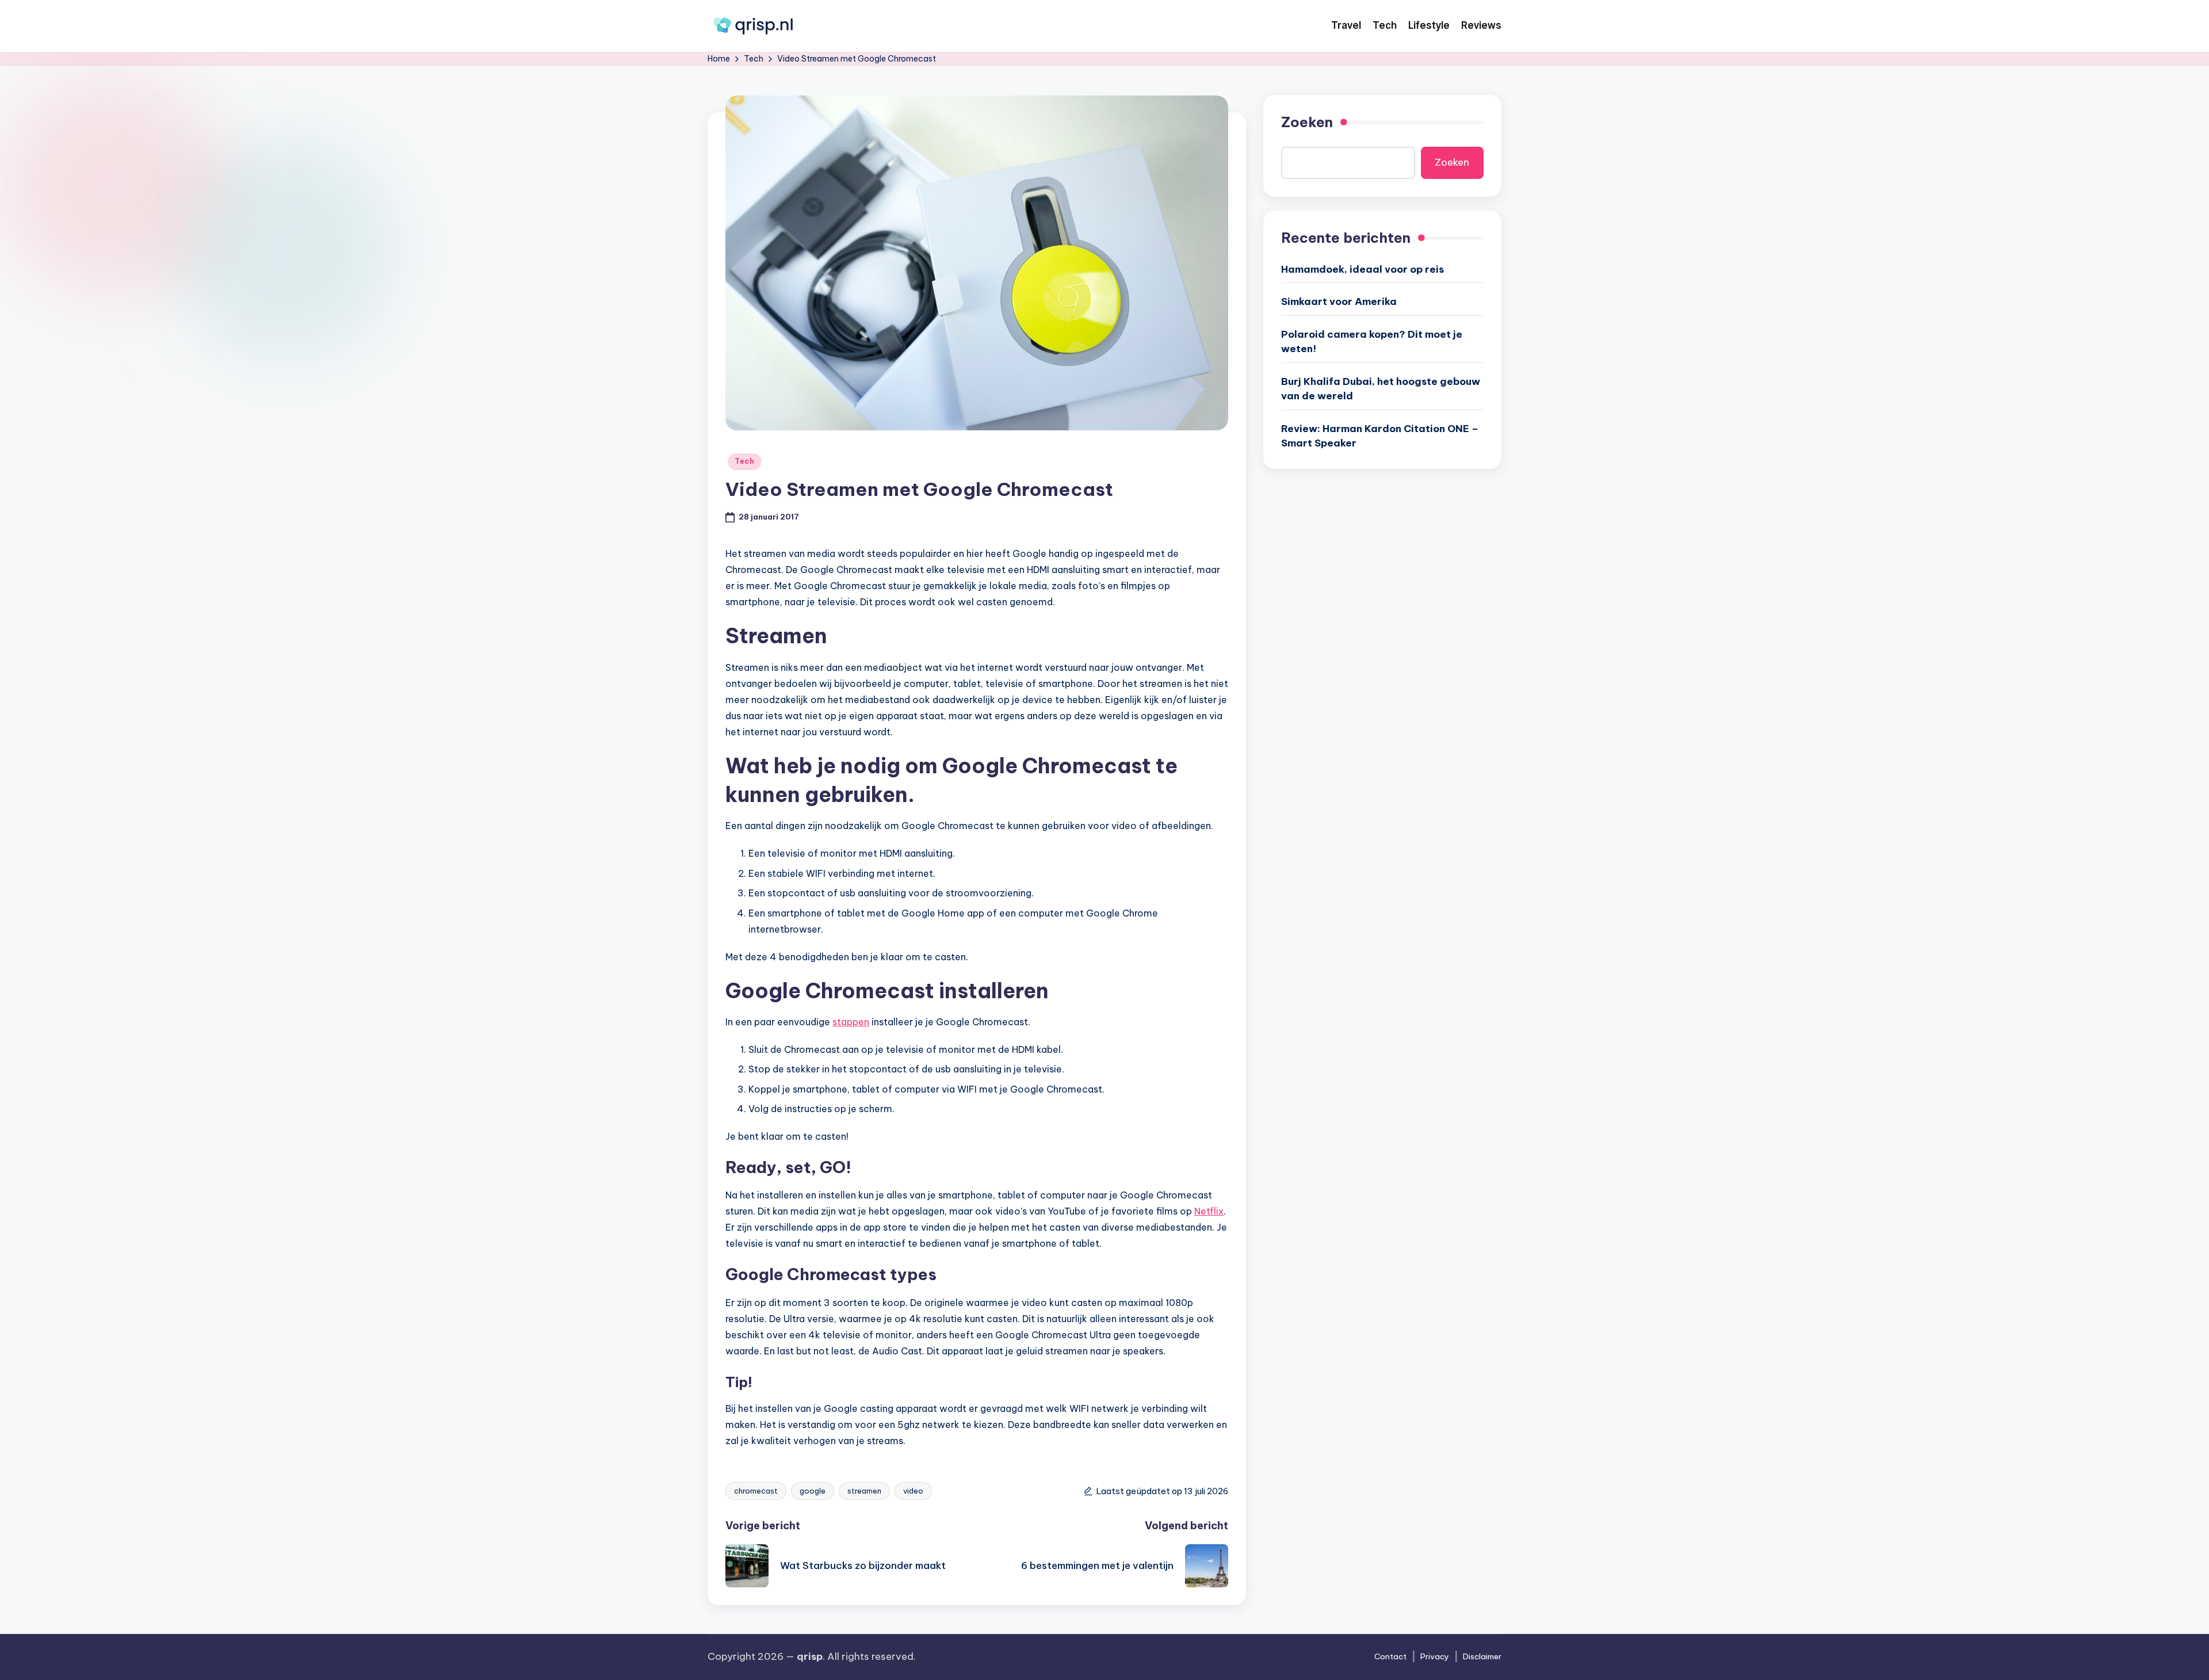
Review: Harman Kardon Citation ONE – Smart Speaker (1380, 436)
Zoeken (1307, 122)
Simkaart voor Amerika (1339, 301)
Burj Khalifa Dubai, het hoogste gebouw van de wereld (1381, 388)
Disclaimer (1482, 1656)
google (813, 1491)
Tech (745, 461)
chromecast (756, 1491)
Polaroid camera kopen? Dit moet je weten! (1372, 341)
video (913, 1491)
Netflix (1209, 1211)
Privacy (1435, 1656)
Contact (1390, 1656)
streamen (864, 1491)
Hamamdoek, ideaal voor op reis (1363, 269)
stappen (851, 1022)
